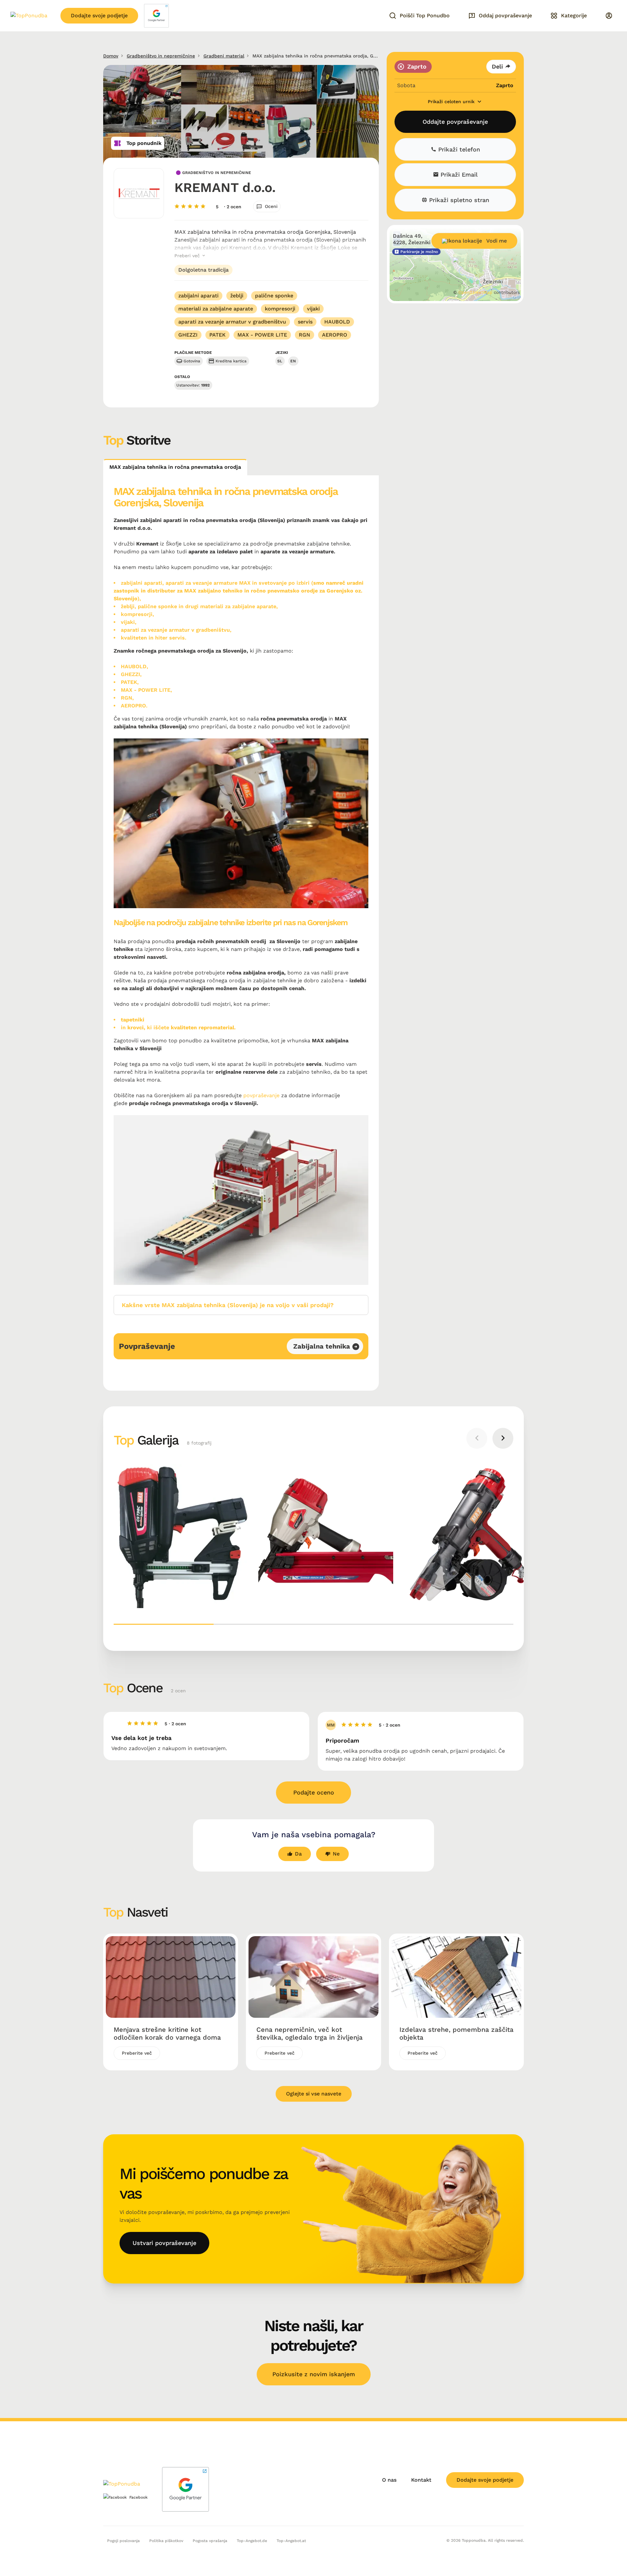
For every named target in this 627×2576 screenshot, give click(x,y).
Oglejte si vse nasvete (314, 2094)
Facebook (138, 2497)
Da (298, 1854)
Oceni (271, 206)
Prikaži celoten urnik (452, 102)
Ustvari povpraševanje (164, 2243)
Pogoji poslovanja (123, 2541)
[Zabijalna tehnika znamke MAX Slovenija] (470, 1536)
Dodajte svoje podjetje (99, 16)
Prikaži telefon (458, 149)
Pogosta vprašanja (210, 2541)
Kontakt (421, 2480)
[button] (164, 1624)
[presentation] (477, 1438)
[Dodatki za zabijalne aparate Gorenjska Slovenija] (181, 1536)
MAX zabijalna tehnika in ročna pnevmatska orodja (175, 467)
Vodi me (497, 241)
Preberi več (188, 256)
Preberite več (137, 2053)
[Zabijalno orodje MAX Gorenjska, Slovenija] (326, 1536)
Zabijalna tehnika (322, 1346)
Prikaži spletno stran (458, 200)
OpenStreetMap (475, 292)
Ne (336, 1854)
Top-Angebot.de (252, 2541)
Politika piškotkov (166, 2541)
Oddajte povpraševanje (455, 122)
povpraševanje (261, 1095)
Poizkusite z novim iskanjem (314, 2374)
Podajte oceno (314, 1792)
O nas (389, 2480)
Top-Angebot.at (291, 2541)
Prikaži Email (458, 175)
